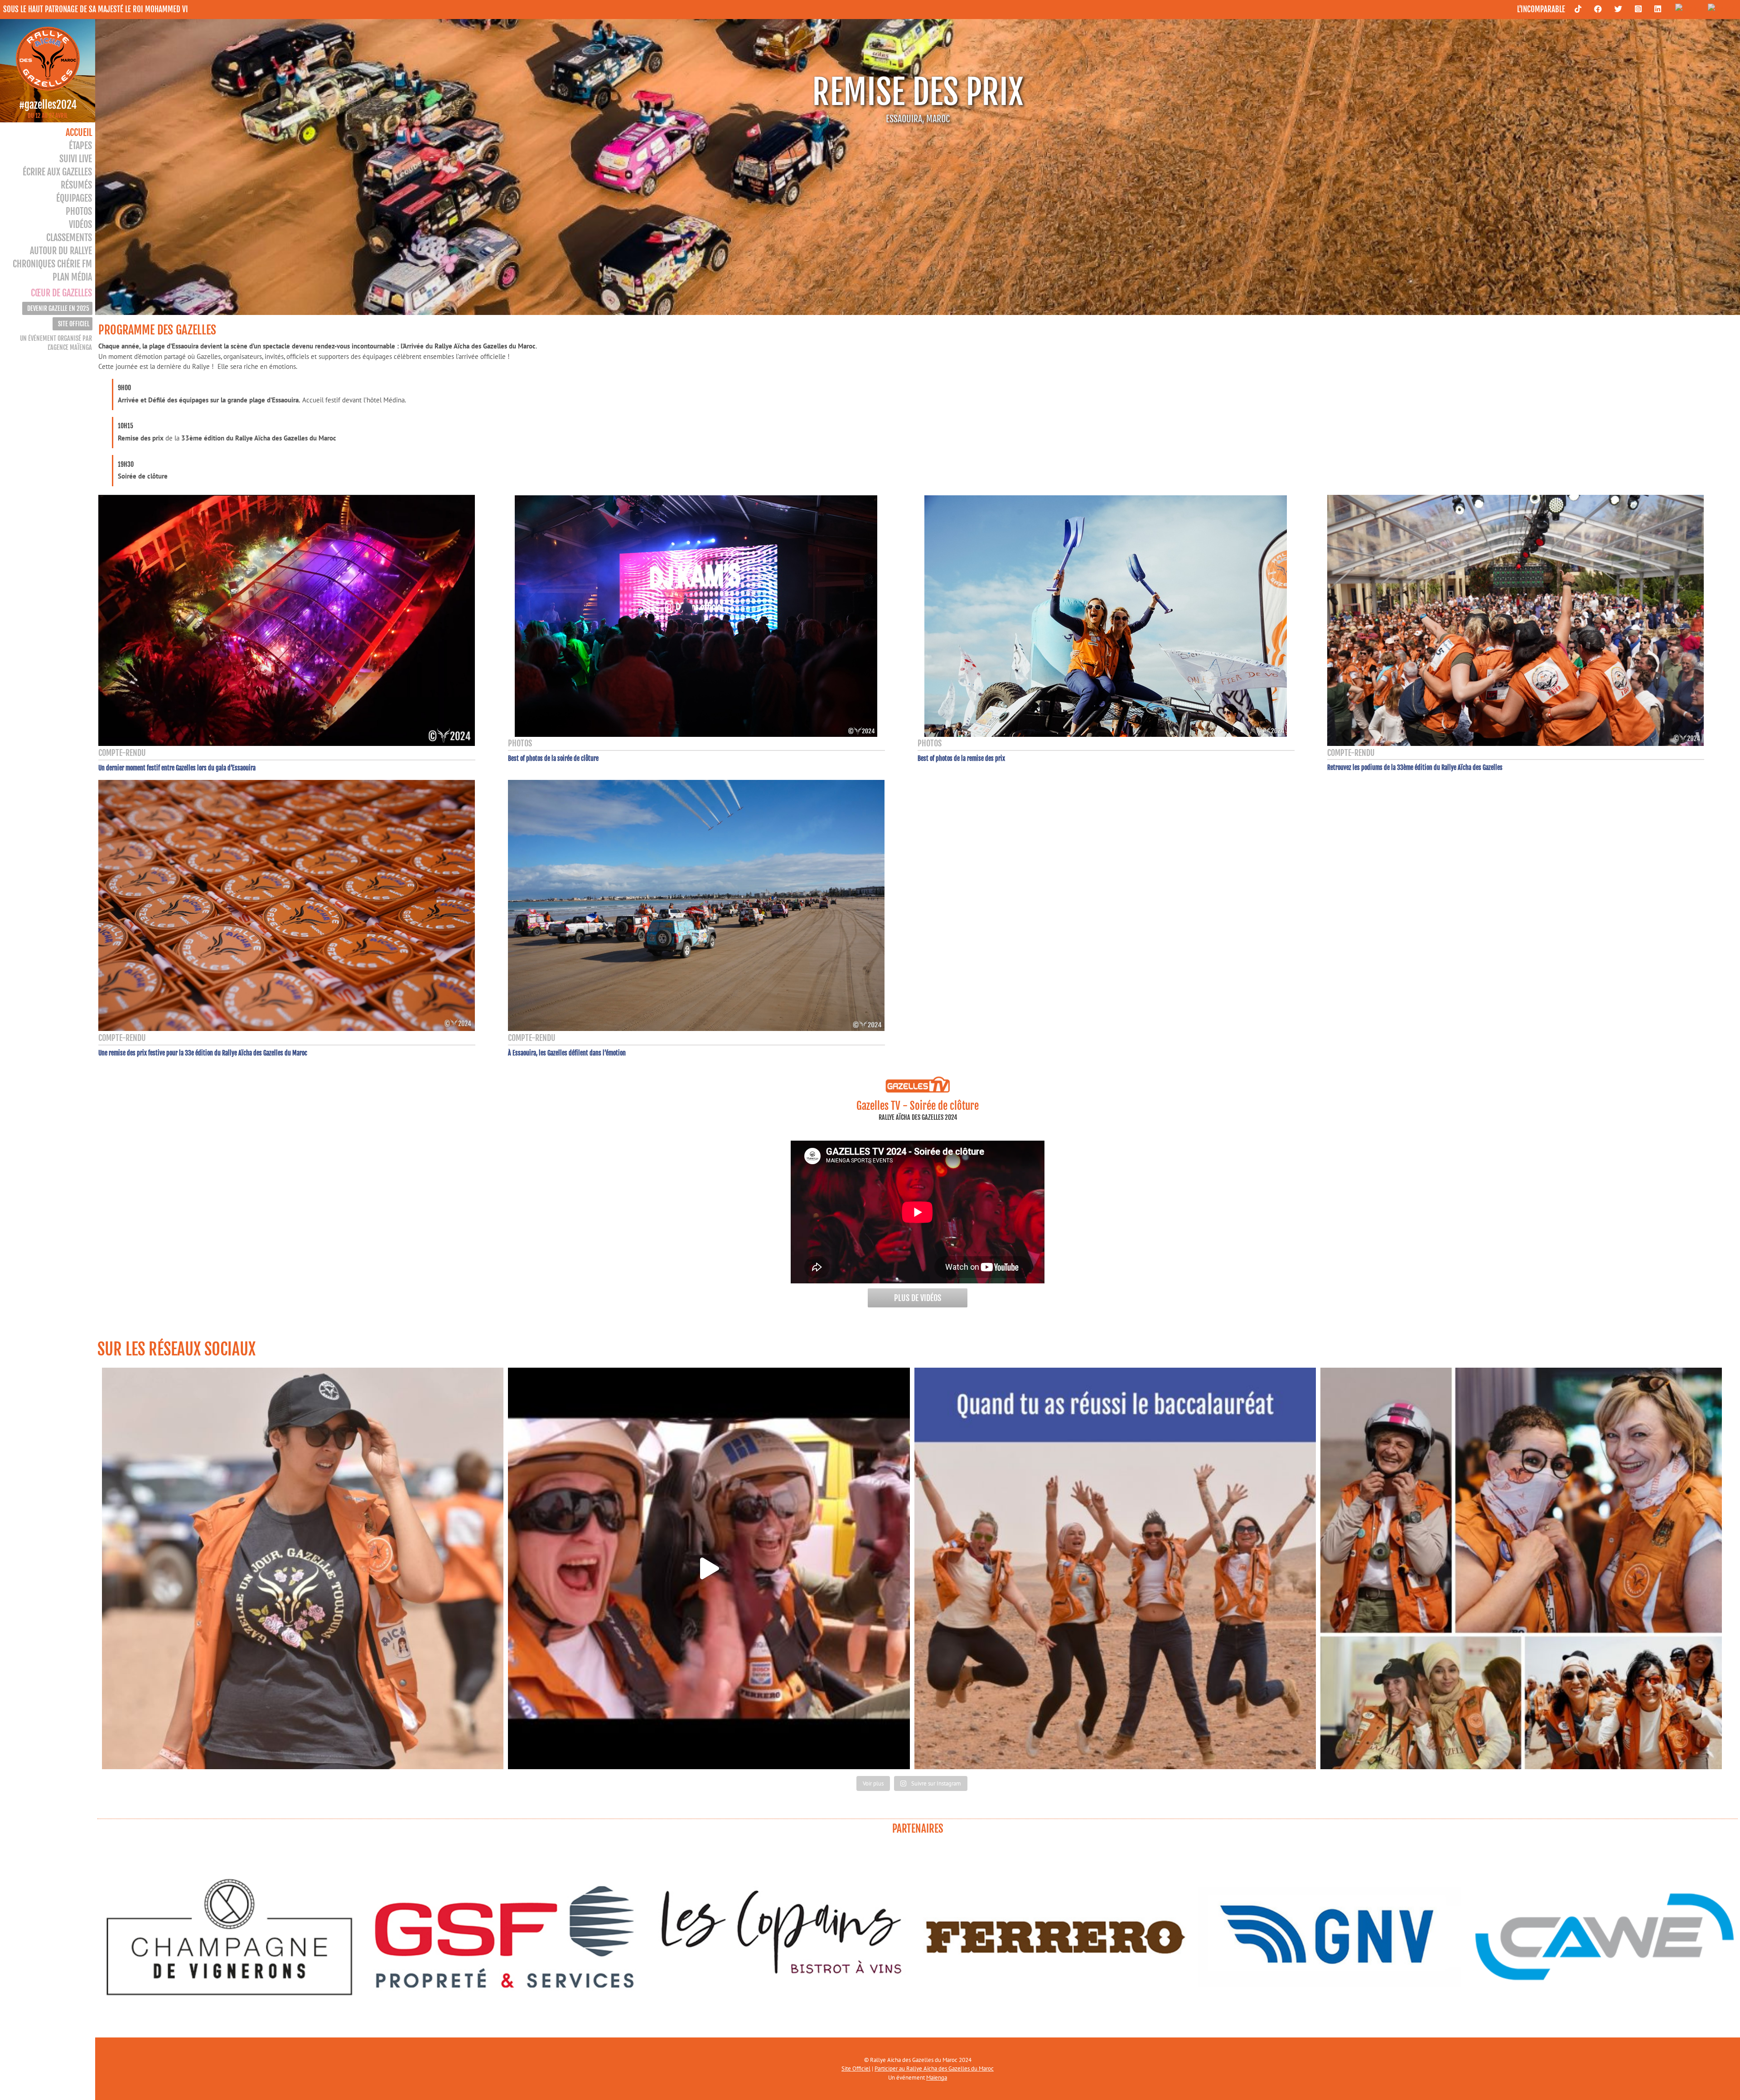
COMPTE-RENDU (122, 753)
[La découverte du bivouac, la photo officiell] (709, 1568)
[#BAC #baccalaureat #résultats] (1115, 1568)
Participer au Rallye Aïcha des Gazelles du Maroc (934, 2069)
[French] (1719, 9)
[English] (1687, 9)
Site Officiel (856, 2069)
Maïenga (937, 2078)
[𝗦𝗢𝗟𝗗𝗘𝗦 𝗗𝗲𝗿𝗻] (303, 1568)
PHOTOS (520, 743)
